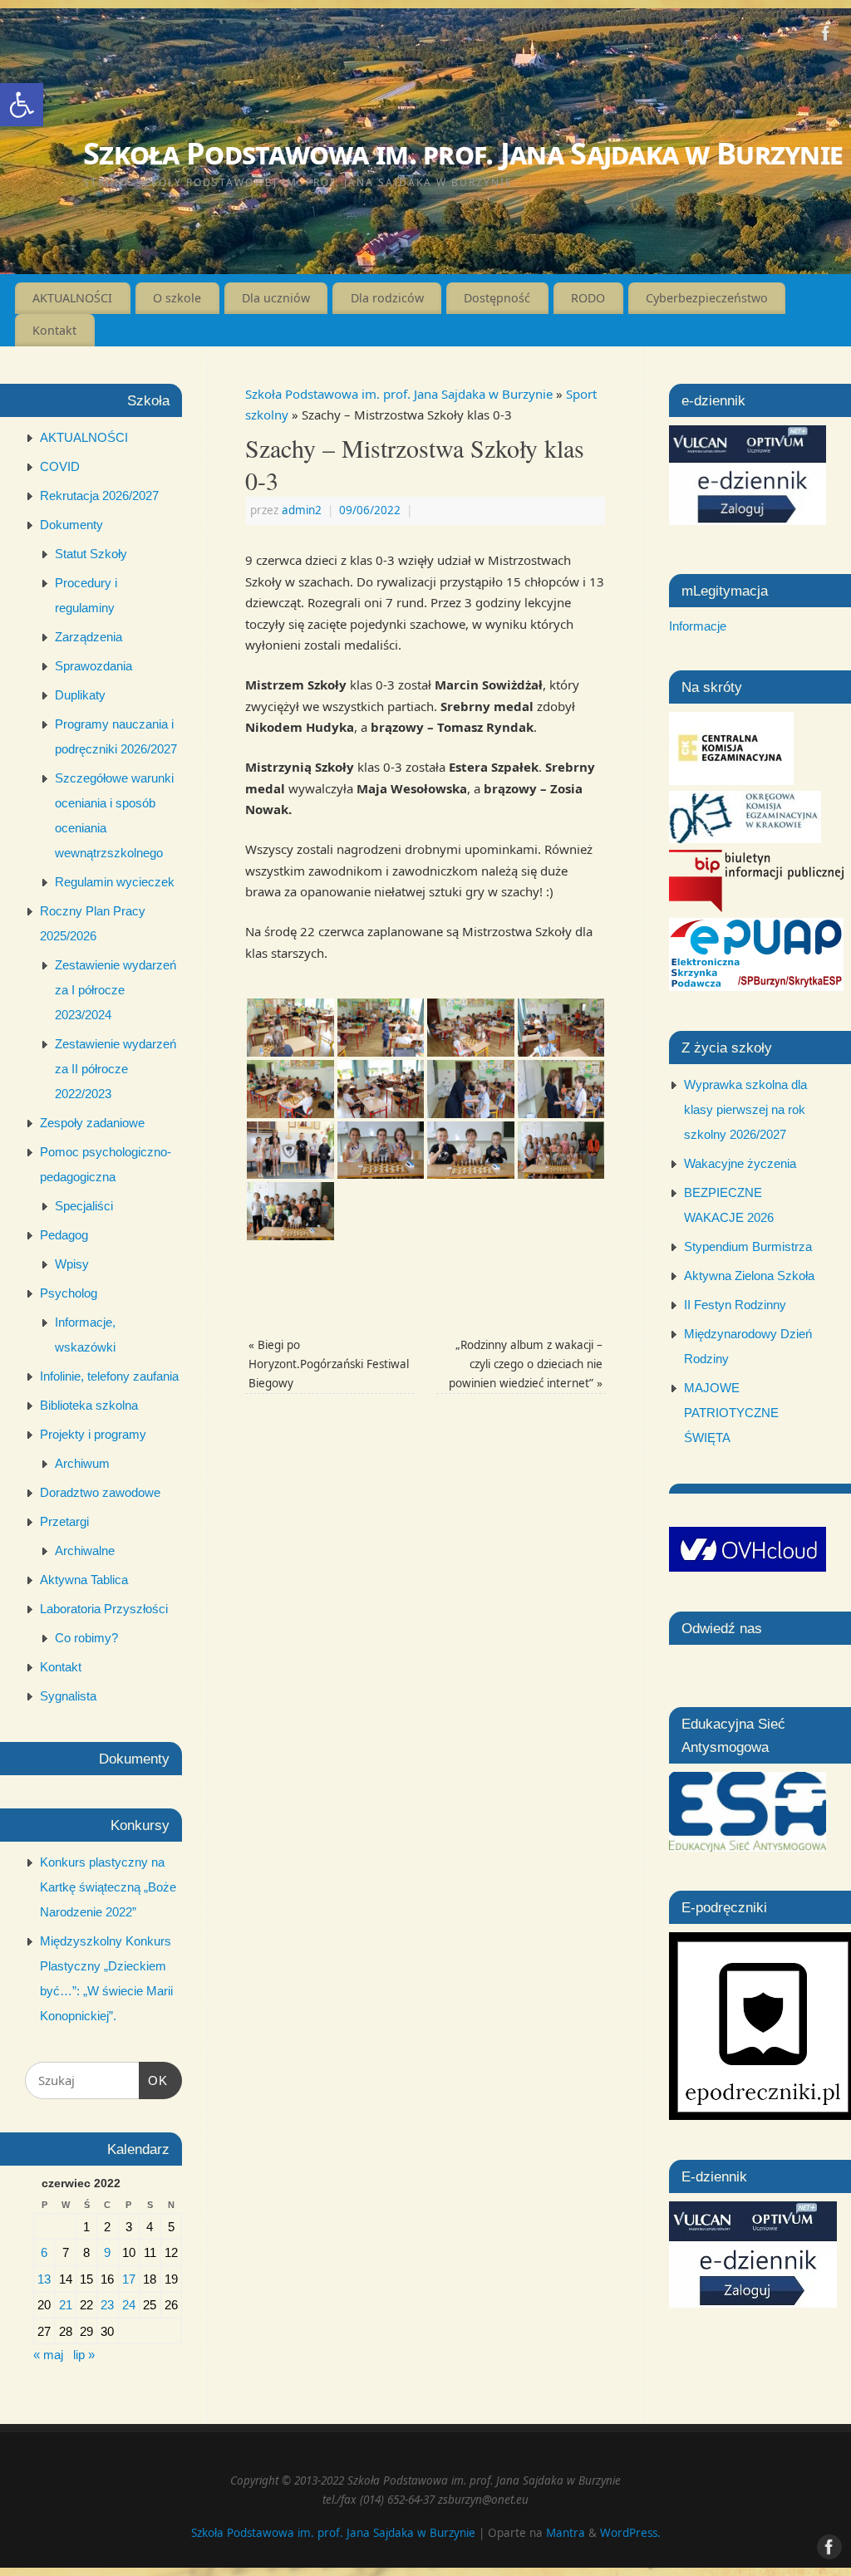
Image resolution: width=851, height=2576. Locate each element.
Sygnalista (68, 1696)
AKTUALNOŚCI (72, 298)
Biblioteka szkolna (89, 1405)
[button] (22, 105)
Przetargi (64, 1521)
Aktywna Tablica (84, 1580)
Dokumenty (71, 525)
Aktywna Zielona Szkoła (749, 1276)
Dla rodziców (387, 298)
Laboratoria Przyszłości (104, 1609)
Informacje (698, 626)
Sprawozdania (93, 666)
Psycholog (69, 1293)
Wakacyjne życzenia (740, 1163)
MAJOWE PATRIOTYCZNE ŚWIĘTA (731, 1413)
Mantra (566, 2533)
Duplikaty (80, 695)
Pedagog (64, 1235)
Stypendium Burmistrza (748, 1246)
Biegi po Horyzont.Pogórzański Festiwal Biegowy (329, 1364)
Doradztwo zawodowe (100, 1492)
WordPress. (630, 2533)
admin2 (302, 510)
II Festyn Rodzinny (735, 1305)
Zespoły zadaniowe (92, 1123)
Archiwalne (85, 1551)
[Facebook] (826, 37)
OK (154, 2080)
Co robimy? (86, 1638)
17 (129, 2279)
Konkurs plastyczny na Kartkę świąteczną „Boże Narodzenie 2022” (108, 1887)
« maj (48, 2355)
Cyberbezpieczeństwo (707, 298)
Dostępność (497, 298)
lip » (84, 2355)
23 (107, 2305)
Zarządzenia (89, 637)
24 (129, 2305)
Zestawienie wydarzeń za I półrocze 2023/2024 (116, 990)
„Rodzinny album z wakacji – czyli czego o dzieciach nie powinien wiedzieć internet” (526, 1364)
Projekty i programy (93, 1434)
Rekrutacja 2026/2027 (99, 496)
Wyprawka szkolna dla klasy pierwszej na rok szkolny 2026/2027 (745, 1109)
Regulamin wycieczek (115, 882)
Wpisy (72, 1264)
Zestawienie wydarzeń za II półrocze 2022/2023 (116, 1069)
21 (66, 2305)
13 (44, 2279)
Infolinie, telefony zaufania (109, 1376)
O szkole (177, 298)
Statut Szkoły (91, 554)
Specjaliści (84, 1206)
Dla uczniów (276, 298)
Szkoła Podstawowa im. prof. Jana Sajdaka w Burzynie (463, 153)
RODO (588, 298)
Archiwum (82, 1463)
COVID (60, 466)
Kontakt (54, 330)
